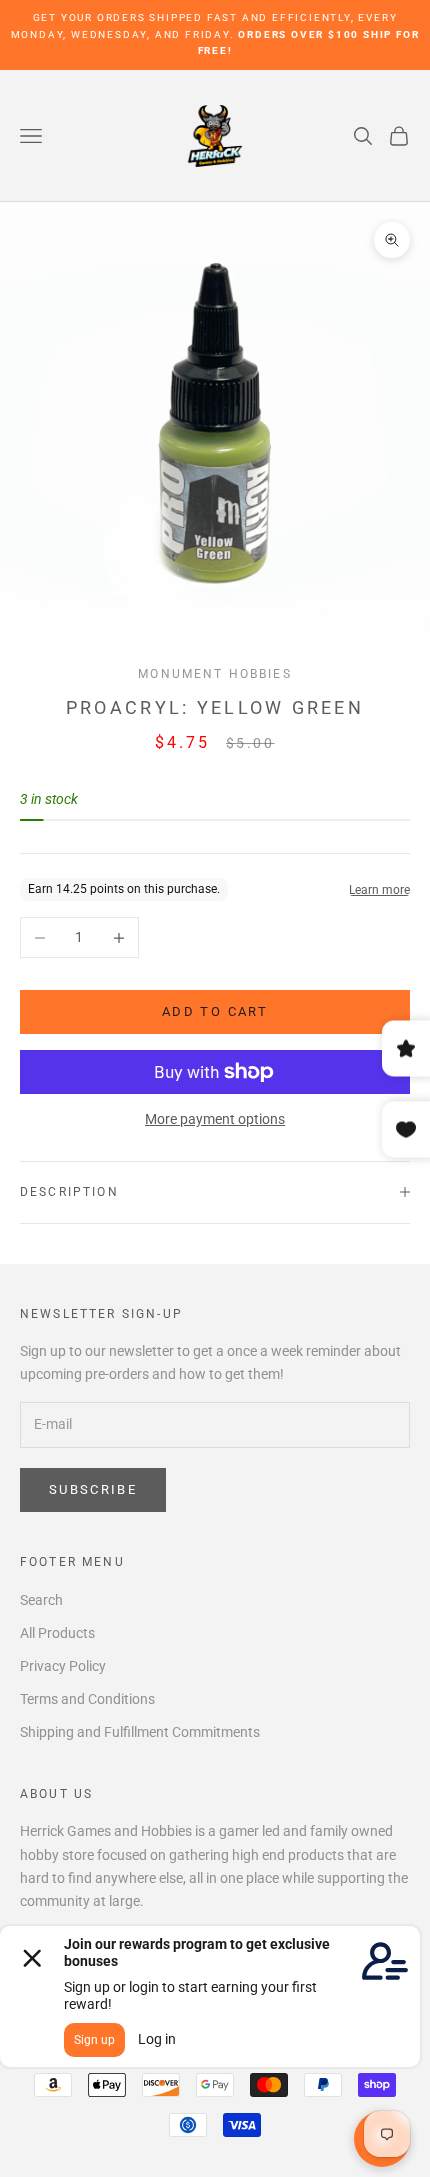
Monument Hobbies (215, 674)
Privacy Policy (63, 1666)
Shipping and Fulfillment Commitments (140, 1732)
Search (41, 1600)
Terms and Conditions (87, 1699)
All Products (57, 1633)
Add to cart (215, 1011)
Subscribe (93, 1489)
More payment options (215, 1119)
